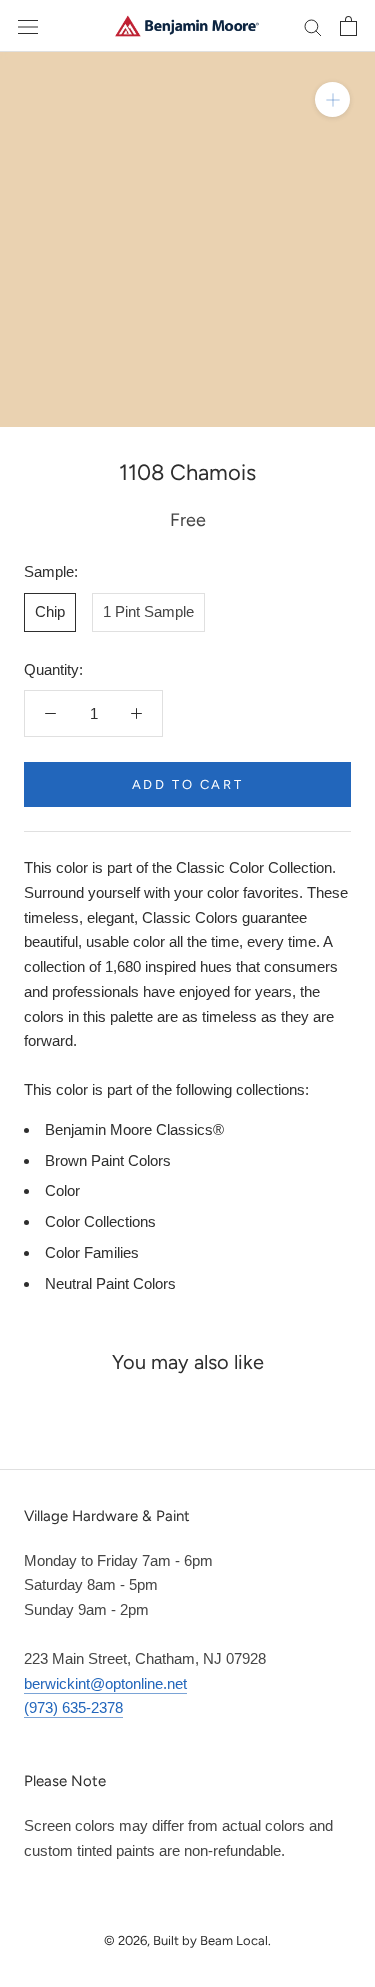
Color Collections (100, 1221)
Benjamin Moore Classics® (134, 1129)
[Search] (313, 26)
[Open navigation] (28, 26)
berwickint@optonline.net (105, 1683)
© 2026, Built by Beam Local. (187, 1940)
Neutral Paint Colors (110, 1283)
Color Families (92, 1252)
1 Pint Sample (148, 611)
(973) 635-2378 (73, 1707)
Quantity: (53, 669)
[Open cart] (348, 26)
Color (62, 1190)
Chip (50, 611)
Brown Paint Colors (108, 1160)
